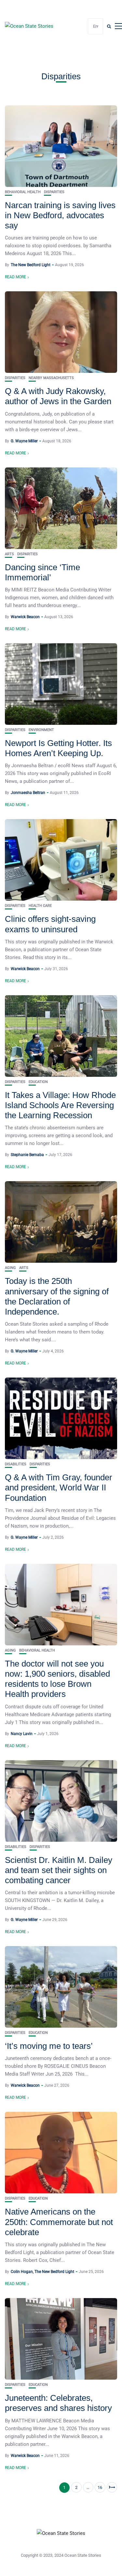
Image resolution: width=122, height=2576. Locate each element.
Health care (40, 906)
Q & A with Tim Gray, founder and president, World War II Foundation (59, 1487)
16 (100, 2487)
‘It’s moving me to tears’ (49, 2046)
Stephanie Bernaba (27, 1155)
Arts (9, 554)
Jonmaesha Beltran (28, 793)
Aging (10, 1268)
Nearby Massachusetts (51, 378)
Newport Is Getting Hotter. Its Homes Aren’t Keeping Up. (58, 748)
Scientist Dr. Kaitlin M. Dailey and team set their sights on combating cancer (59, 1870)
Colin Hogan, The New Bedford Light (42, 2272)
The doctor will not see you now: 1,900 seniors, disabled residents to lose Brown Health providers (57, 1679)
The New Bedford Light (31, 265)
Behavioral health (23, 192)
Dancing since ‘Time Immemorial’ (42, 572)
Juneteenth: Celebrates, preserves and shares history (58, 2403)
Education (38, 1082)
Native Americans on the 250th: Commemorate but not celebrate (59, 2222)
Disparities (54, 192)
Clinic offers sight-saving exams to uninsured (50, 924)
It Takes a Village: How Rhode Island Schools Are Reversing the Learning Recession (60, 1105)
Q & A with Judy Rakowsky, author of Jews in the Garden (58, 396)
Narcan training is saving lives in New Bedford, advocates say (60, 215)
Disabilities (16, 1464)
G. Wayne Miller (24, 441)
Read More (15, 277)
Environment (41, 730)
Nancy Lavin (22, 1734)
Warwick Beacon (25, 617)
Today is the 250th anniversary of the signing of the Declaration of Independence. (57, 1296)
